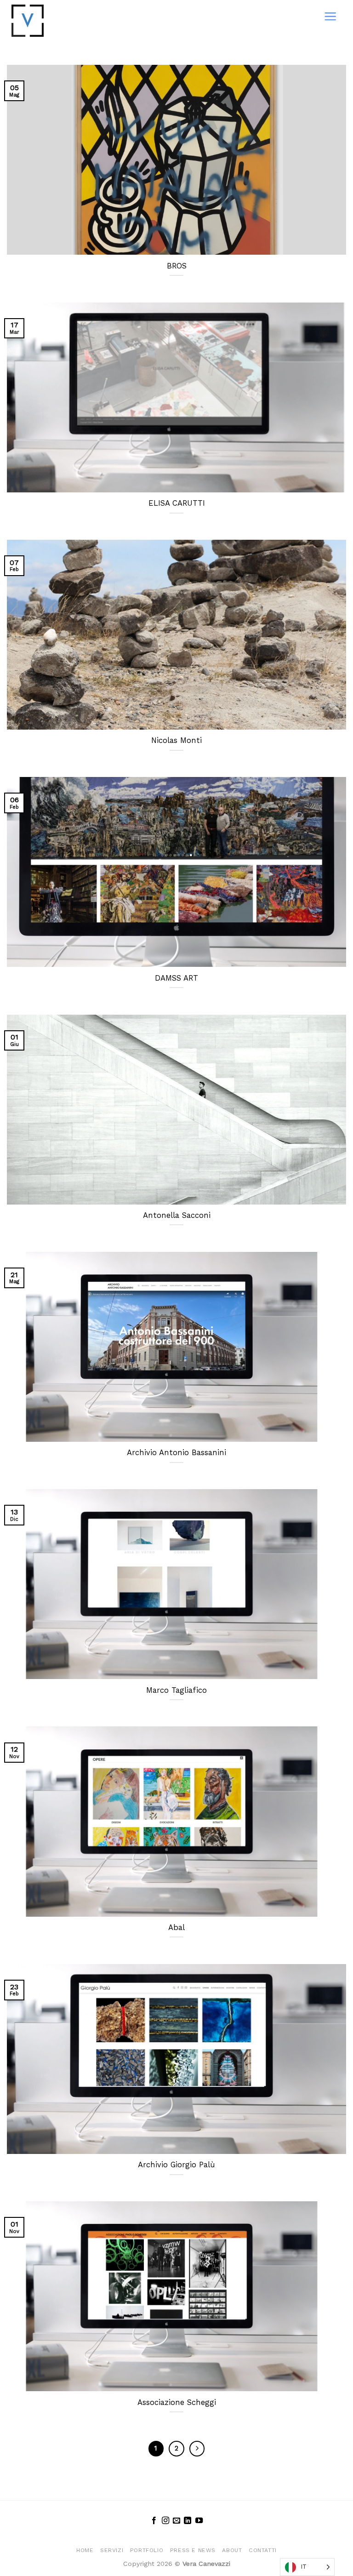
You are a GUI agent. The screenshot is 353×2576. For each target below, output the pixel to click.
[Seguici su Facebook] (154, 2521)
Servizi (112, 2550)
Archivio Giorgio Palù (176, 2165)
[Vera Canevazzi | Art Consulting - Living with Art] (47, 21)
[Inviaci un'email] (176, 2521)
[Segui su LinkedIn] (188, 2521)
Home (85, 2550)
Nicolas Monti (176, 740)
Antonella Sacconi (177, 1215)
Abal (176, 1928)
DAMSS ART (176, 978)
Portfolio (147, 2550)
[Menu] (330, 16)
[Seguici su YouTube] (199, 2521)
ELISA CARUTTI (177, 503)
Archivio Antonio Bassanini (176, 1453)
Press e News (193, 2550)
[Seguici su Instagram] (165, 2521)
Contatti (263, 2550)
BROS (177, 266)
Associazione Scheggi (177, 2402)
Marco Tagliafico (176, 1690)
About (232, 2550)
